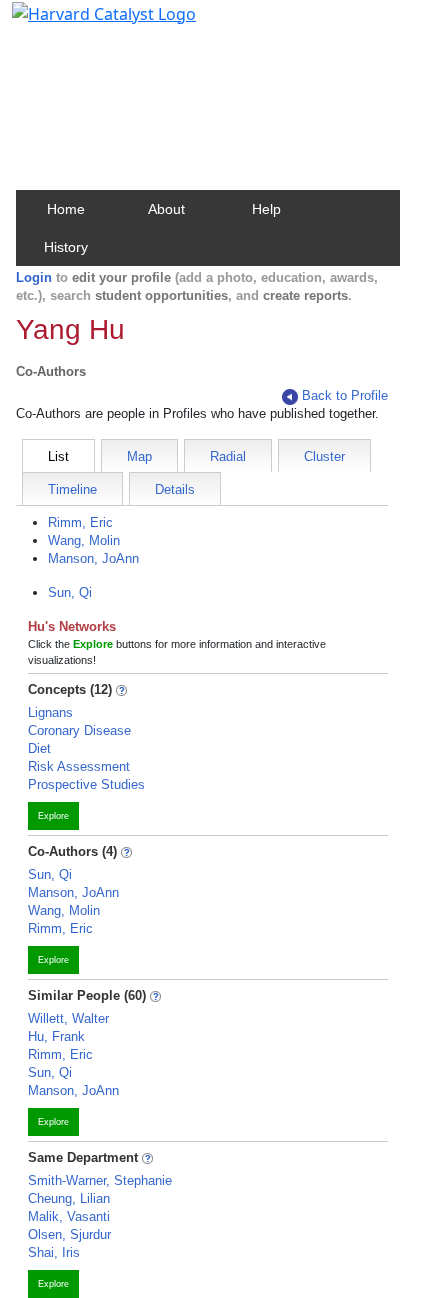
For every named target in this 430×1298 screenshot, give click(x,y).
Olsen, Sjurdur (69, 1234)
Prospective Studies (86, 784)
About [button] (166, 209)
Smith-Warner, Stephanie (100, 1180)
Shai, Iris (54, 1252)
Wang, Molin (84, 540)
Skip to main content (83, 24)
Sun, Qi (70, 592)
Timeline (72, 489)
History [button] (66, 247)
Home (66, 209)
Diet (39, 748)
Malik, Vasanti (69, 1216)
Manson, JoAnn (93, 558)
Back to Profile (345, 395)
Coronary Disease (79, 730)
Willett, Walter (68, 1018)
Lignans (50, 712)
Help (266, 209)
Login (34, 277)
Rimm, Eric (80, 522)
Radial (228, 456)
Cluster (324, 456)
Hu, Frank (56, 1036)
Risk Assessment (79, 766)
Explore (53, 816)
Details (175, 489)
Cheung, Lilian (69, 1198)
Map (139, 456)
